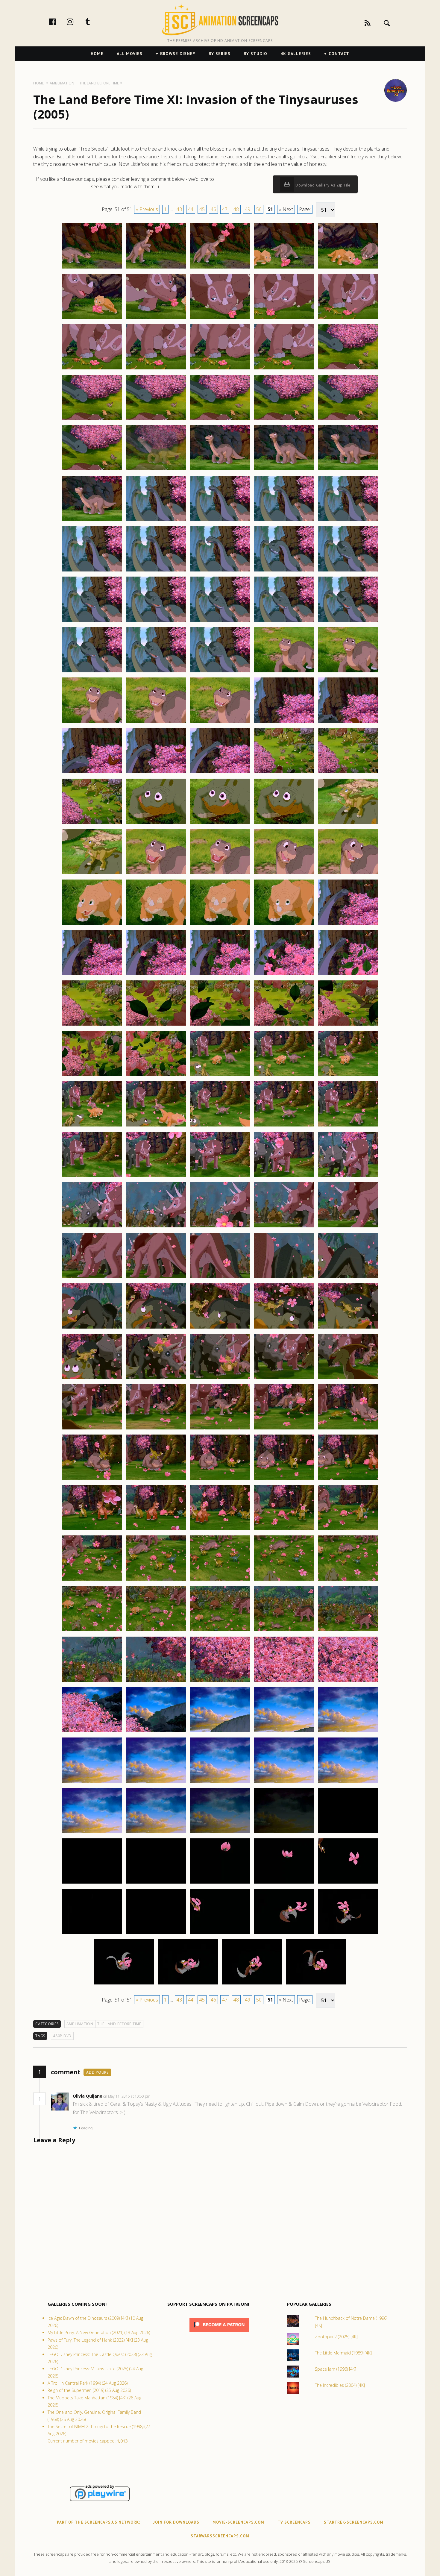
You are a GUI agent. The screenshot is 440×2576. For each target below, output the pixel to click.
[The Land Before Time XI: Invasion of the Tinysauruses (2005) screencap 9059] (284, 824)
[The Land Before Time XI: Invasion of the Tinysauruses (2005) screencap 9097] (156, 1227)
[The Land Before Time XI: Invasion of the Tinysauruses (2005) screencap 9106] (92, 1328)
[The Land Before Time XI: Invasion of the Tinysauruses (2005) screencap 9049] (284, 722)
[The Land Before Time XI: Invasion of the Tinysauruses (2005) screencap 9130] (348, 1530)
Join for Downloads (176, 2522)
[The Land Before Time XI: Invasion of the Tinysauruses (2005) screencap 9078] (220, 1025)
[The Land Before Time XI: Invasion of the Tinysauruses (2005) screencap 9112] (156, 1379)
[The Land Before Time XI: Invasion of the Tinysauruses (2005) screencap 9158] (220, 1833)
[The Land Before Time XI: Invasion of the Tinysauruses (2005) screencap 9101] (92, 1278)
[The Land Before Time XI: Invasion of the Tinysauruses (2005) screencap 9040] (348, 621)
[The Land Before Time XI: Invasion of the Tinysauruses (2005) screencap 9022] (156, 470)
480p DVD (62, 2036)
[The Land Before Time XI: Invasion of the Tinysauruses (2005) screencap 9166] (92, 1934)
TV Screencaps (294, 2522)
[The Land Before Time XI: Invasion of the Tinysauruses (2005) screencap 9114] (284, 1379)
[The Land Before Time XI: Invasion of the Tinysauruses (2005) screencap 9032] (156, 571)
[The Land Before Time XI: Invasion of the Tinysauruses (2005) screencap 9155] (348, 1782)
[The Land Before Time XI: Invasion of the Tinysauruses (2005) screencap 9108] (220, 1328)
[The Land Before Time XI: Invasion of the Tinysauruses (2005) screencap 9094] (284, 1177)
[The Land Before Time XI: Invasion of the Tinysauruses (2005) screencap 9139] (284, 1631)
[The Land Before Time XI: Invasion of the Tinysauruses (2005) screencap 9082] (156, 1076)
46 (213, 209)
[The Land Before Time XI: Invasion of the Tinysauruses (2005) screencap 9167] (156, 1934)
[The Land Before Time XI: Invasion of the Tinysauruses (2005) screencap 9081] (92, 1076)
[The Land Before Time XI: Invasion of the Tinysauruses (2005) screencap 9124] (284, 1479)
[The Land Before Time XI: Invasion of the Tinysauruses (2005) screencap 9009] (284, 319)
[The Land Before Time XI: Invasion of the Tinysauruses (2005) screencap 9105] (348, 1278)
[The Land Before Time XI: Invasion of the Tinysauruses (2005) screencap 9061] (92, 874)
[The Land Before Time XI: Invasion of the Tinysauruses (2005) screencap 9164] (284, 1883)
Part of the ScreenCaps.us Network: (98, 2522)
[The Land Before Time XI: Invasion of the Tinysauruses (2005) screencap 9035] (348, 571)
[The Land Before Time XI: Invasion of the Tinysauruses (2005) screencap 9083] (220, 1076)
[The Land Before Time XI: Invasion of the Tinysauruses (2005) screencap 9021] (92, 470)
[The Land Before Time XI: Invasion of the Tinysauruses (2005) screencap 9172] (188, 1984)
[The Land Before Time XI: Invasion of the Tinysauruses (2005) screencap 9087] (156, 1126)
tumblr (94, 22)
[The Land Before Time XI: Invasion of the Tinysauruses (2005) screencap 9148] (220, 1732)
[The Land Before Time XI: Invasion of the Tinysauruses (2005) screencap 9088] (220, 1126)
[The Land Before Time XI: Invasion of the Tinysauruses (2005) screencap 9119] (284, 1429)
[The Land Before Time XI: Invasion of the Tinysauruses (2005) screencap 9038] (220, 621)
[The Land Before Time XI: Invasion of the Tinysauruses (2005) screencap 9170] (348, 1934)
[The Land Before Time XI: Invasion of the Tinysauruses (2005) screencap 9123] (220, 1479)
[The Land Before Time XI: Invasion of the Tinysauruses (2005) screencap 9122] (156, 1479)
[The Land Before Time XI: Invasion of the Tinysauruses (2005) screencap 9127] (156, 1530)
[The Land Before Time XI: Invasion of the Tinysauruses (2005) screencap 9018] (220, 420)
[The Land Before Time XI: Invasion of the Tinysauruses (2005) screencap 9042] (156, 672)
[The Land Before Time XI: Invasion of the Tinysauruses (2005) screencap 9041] (92, 672)
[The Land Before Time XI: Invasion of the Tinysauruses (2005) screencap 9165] (348, 1883)
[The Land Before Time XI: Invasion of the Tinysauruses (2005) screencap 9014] (284, 369)
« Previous (147, 209)
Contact (339, 54)
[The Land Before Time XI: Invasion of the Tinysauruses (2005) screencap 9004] (284, 268)
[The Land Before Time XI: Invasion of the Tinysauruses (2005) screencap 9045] (348, 672)
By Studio (255, 54)
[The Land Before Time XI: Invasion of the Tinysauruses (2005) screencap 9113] (220, 1379)
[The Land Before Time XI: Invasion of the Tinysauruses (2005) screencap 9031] (92, 571)
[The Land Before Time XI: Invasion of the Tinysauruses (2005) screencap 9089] (284, 1126)
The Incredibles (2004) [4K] (340, 2385)
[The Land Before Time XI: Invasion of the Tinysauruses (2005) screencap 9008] (220, 319)
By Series (220, 54)
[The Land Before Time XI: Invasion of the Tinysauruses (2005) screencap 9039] (284, 621)
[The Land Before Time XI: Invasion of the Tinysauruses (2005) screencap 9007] (156, 319)
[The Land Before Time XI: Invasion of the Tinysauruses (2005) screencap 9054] (284, 773)
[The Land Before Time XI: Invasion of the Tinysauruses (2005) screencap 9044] (284, 672)
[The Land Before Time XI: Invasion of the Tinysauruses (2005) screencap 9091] (92, 1177)
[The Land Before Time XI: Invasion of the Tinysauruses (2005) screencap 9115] (348, 1379)
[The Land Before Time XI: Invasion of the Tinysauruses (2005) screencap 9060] (348, 824)
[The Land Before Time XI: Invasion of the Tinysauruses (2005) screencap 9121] (92, 1479)
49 (248, 209)
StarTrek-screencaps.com (354, 2522)
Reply (159, 2096)
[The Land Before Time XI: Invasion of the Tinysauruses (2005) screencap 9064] (284, 874)
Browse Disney (178, 54)
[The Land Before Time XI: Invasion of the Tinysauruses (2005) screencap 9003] (220, 268)
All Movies (130, 54)
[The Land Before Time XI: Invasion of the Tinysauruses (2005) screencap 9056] (92, 824)
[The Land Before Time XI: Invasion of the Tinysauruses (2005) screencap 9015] (348, 369)
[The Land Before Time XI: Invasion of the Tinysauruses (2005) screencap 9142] (156, 1682)
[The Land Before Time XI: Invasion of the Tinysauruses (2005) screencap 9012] (156, 369)
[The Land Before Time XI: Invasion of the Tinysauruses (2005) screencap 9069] (284, 924)
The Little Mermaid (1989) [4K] (343, 2353)
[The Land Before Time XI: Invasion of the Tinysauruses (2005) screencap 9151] (92, 1782)
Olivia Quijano (88, 2096)
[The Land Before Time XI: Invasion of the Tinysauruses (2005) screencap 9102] (156, 1278)
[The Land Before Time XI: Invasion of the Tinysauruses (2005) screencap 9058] (220, 824)
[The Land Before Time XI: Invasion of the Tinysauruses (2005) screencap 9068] (220, 924)
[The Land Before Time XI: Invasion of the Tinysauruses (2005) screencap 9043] (220, 672)
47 (225, 209)
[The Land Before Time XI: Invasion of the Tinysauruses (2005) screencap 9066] (92, 924)
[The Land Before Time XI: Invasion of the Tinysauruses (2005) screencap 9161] (92, 1883)
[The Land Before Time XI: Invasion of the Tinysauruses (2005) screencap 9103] (220, 1278)
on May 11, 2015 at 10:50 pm (127, 2096)
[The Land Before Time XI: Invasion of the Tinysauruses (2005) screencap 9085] (348, 1076)
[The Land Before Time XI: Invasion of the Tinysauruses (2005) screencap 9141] (92, 1682)
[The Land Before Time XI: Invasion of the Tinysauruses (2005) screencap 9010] (348, 319)
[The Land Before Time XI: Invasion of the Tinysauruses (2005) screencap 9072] (156, 975)
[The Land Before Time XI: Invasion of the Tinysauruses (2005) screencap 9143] (220, 1682)
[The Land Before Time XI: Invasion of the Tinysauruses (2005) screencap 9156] (92, 1833)
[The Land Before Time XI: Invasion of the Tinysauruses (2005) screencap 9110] (348, 1328)
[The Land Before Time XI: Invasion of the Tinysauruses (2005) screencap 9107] (156, 1328)
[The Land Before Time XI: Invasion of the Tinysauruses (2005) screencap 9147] (156, 1732)
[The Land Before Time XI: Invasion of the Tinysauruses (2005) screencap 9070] (348, 924)
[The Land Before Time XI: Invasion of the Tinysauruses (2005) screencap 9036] (92, 621)
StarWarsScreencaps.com (220, 2536)
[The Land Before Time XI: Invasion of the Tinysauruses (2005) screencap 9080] (348, 1025)
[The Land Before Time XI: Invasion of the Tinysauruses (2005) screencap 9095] (348, 1177)
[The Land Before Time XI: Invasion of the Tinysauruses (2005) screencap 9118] (220, 1429)
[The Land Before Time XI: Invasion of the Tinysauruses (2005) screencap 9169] (284, 1934)
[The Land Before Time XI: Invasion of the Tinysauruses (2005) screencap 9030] (348, 521)
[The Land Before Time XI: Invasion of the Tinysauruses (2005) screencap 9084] (284, 1076)
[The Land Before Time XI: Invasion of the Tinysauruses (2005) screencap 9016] (92, 420)
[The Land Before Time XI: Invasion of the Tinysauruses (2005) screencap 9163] (220, 1883)
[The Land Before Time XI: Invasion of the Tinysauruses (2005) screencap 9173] (252, 1984)
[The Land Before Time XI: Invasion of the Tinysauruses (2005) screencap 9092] (156, 1177)
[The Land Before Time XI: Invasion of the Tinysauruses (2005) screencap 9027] (156, 521)
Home (97, 54)
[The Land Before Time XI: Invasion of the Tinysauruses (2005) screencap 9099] (284, 1227)
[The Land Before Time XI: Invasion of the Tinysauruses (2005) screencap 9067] (156, 924)
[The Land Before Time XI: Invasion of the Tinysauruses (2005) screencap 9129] (284, 1530)
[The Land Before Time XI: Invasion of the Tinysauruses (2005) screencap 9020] (348, 420)
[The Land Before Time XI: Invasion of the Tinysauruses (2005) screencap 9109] (284, 1328)
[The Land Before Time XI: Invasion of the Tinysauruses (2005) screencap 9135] (348, 1580)
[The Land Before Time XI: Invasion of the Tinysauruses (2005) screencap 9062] (156, 874)
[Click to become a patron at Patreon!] (219, 2333)
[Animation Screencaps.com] (220, 19)
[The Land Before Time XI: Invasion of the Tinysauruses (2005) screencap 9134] (284, 1580)
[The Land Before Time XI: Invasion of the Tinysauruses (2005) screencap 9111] (92, 1379)
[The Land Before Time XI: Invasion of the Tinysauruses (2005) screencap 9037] (156, 621)
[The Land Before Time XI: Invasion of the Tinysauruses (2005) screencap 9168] (220, 1934)
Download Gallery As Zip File (322, 185)
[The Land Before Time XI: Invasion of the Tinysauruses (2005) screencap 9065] (348, 874)
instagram (76, 22)
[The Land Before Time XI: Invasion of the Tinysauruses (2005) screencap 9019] (284, 420)
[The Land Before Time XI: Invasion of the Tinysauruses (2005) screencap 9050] (348, 722)
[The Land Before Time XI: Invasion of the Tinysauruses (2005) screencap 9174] (316, 1984)
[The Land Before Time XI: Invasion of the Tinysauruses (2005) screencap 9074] (284, 975)
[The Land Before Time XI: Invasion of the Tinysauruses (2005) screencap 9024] (284, 470)
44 (191, 209)
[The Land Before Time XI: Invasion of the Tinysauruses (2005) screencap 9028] (220, 521)
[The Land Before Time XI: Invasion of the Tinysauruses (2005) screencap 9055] (348, 773)
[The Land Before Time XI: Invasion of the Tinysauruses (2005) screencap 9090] (348, 1126)
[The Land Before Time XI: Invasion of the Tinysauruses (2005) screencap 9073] (220, 975)
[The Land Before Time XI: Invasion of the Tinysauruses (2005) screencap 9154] (284, 1782)
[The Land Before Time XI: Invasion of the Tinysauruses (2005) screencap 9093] (220, 1177)
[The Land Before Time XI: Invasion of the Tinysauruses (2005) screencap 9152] (156, 1782)
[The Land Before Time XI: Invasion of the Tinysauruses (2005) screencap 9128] (220, 1530)
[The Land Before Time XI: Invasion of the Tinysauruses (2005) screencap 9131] (92, 1580)
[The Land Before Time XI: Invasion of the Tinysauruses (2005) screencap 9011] (92, 369)
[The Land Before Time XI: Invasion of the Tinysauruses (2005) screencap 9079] (284, 1025)
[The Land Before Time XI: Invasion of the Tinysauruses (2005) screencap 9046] (92, 722)
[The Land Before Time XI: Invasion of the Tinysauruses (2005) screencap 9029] (284, 521)
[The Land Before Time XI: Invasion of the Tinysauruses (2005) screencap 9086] (92, 1126)
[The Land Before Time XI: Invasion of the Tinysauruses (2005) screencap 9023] (220, 470)
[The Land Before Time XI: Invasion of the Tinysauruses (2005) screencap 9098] (220, 1227)
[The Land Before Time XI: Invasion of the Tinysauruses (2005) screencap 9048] (220, 722)
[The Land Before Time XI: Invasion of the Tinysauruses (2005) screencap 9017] (156, 420)
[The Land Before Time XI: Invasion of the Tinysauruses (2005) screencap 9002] (156, 268)
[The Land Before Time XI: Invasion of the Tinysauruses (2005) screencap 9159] (284, 1833)
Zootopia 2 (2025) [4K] (336, 2337)
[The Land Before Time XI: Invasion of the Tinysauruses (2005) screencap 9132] (156, 1580)
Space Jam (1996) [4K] (336, 2369)
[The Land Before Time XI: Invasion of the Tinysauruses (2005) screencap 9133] (220, 1580)
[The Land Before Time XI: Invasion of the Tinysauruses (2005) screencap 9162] (156, 1883)
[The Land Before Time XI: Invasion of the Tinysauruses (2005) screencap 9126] (92, 1530)
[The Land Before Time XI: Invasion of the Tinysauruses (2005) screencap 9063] (220, 874)
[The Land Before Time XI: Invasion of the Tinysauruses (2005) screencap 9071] (92, 975)
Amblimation (80, 2024)
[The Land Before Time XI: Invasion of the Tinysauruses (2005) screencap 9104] (284, 1278)
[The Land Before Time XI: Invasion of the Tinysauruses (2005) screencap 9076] (92, 1025)
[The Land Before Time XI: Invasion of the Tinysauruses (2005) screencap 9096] (92, 1227)
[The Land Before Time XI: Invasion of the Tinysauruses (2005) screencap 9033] (220, 571)
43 (179, 209)
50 (259, 209)
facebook (59, 22)
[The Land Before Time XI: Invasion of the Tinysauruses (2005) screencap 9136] (92, 1631)
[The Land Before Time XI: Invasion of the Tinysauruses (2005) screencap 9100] (348, 1227)
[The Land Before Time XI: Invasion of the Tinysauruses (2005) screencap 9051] (92, 773)
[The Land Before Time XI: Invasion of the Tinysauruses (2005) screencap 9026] (92, 521)
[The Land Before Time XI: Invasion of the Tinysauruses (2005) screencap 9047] (156, 722)
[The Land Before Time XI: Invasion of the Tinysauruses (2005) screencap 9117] (156, 1429)
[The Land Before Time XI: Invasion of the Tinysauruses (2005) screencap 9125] (348, 1479)
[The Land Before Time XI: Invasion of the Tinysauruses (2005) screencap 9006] (92, 319)
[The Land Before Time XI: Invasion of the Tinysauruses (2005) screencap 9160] (348, 1833)
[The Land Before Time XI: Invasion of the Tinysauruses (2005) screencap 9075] (348, 975)
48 (236, 209)
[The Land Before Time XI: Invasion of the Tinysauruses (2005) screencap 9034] (284, 571)
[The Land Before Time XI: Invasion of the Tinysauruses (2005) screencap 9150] (348, 1732)
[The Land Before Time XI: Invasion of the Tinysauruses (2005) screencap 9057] (156, 824)
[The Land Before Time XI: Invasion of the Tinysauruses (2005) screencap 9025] (348, 470)
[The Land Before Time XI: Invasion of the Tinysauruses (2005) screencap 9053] (220, 773)
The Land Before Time (119, 2024)
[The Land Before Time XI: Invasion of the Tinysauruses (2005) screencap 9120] (348, 1429)
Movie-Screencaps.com (238, 2522)
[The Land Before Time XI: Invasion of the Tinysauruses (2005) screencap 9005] (348, 268)
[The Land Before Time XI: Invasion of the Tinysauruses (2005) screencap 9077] (156, 1025)
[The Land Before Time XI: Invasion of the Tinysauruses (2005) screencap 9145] (348, 1682)
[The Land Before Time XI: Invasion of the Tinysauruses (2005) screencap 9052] (156, 773)
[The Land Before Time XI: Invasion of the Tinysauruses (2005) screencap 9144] (284, 1682)
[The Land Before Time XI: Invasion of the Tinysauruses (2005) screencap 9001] (92, 268)
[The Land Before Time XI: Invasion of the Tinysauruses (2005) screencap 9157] (156, 1833)
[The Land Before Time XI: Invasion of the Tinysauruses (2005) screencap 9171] (124, 1984)
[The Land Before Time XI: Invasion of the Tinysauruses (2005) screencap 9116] (92, 1429)
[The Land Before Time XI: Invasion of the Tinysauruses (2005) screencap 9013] (220, 369)
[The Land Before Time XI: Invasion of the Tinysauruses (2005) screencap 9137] (156, 1631)
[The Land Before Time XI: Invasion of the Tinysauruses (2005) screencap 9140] (348, 1631)
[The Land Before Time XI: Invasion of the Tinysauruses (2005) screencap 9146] (92, 1732)
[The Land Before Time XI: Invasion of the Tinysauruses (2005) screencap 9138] (220, 1631)
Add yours (97, 2072)
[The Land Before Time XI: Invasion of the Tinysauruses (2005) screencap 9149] (284, 1732)
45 (202, 209)
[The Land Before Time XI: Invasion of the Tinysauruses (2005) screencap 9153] (220, 1782)
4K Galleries (296, 54)
